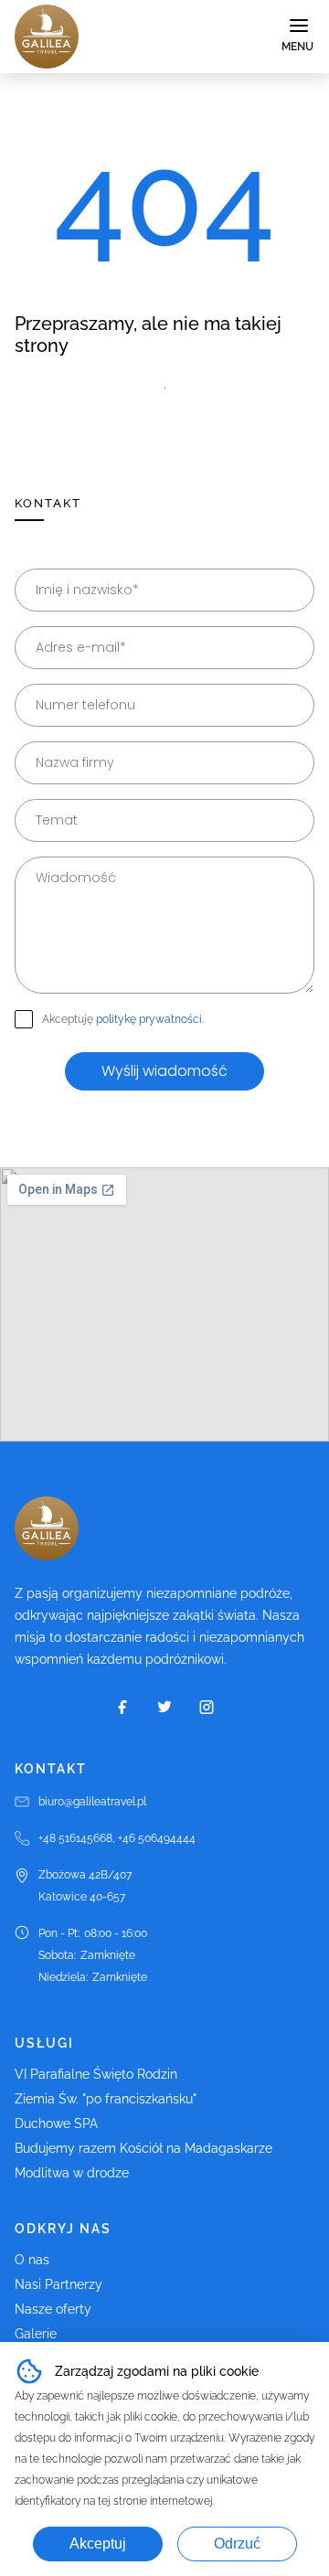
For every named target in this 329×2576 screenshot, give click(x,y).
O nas (32, 2260)
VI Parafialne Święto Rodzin (96, 2074)
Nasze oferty (53, 2309)
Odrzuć (237, 2544)
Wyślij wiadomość (164, 1071)
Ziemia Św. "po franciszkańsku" (106, 2099)
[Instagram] (207, 1707)
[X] (164, 1707)
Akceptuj (98, 2544)
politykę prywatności (149, 1019)
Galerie (36, 2334)
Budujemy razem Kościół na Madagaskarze (143, 2148)
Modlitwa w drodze (72, 2173)
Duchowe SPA (56, 2124)
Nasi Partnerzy (58, 2284)
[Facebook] (122, 1707)
